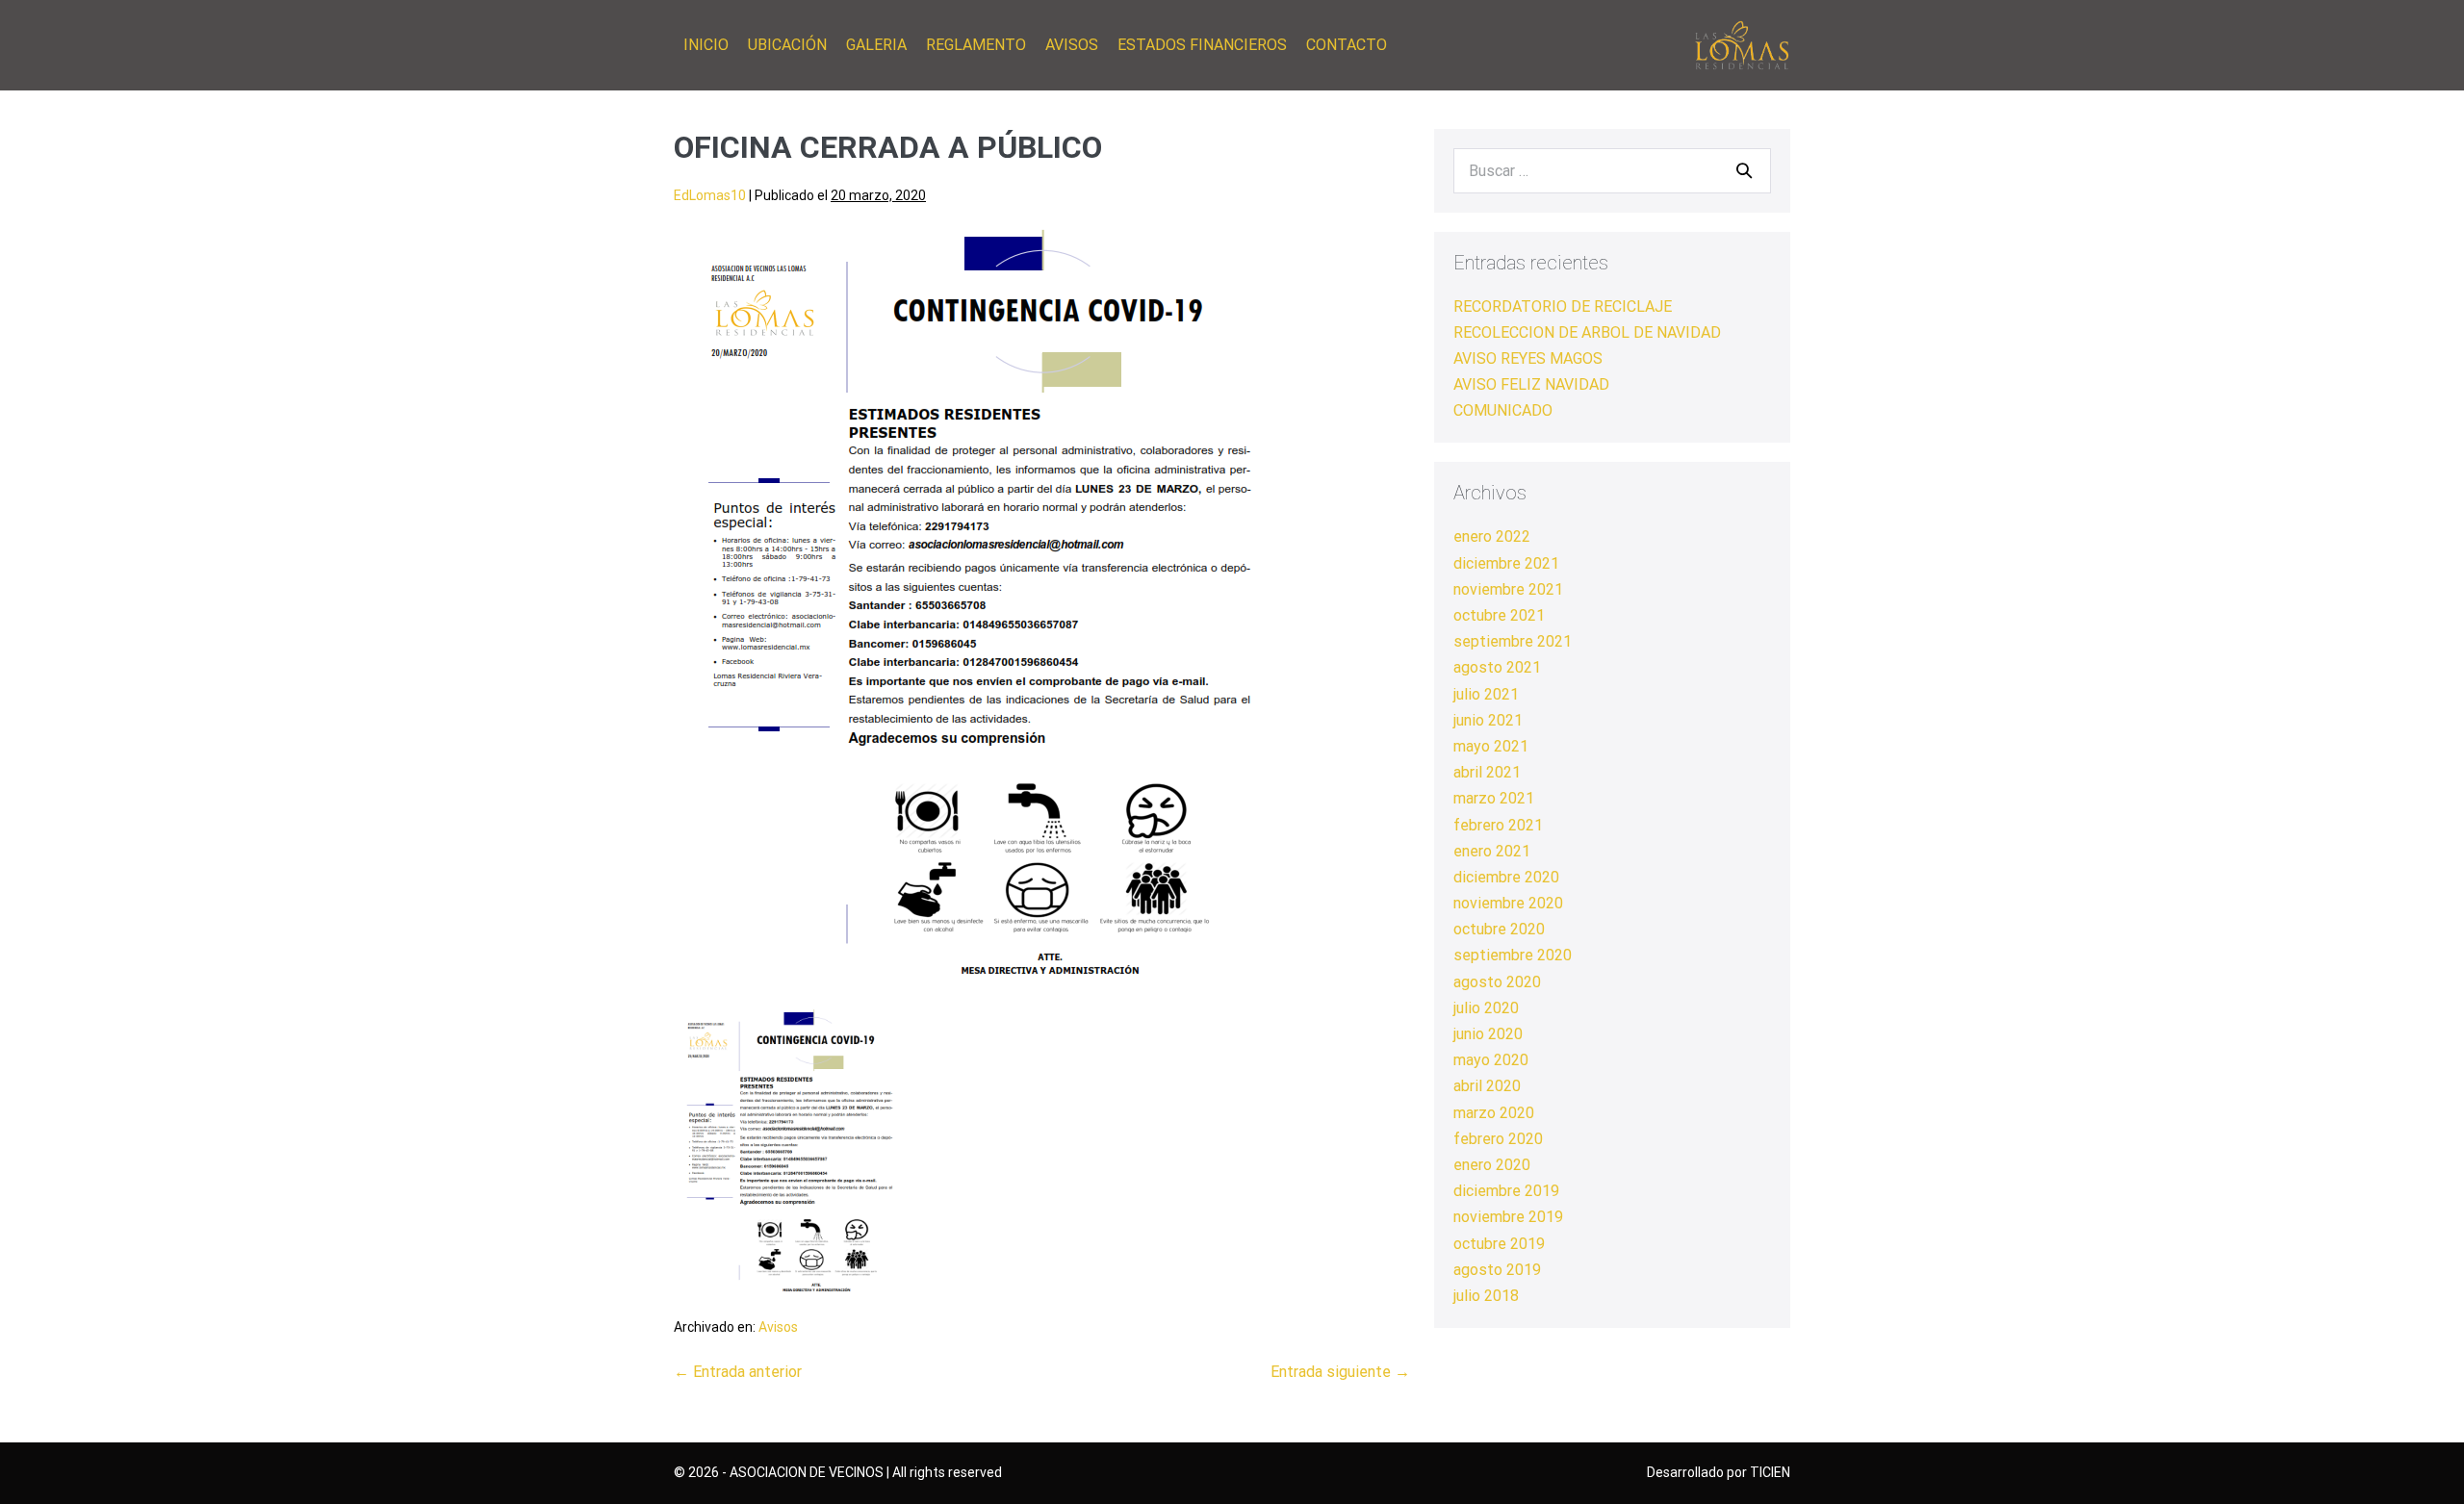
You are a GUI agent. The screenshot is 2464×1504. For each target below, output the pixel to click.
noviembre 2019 (1508, 1217)
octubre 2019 (1499, 1244)
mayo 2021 (1491, 746)
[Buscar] (1744, 170)
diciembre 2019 (1506, 1191)
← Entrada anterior (738, 1372)
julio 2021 (1486, 694)
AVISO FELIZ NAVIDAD (1531, 384)
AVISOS (1072, 45)
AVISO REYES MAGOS (1528, 358)
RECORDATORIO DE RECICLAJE (1563, 306)
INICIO (706, 45)
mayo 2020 (1491, 1060)
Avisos (778, 1327)
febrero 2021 (1498, 825)
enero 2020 (1492, 1165)
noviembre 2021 (1508, 589)
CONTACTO (1347, 45)
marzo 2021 (1494, 798)
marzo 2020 (1494, 1113)
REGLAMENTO (976, 45)
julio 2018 (1486, 1296)
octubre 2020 (1499, 929)
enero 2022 (1492, 536)
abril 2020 (1487, 1086)
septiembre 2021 (1513, 641)
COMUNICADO (1503, 410)
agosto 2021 (1497, 667)
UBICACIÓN (787, 45)
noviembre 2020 (1508, 903)
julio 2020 (1486, 1008)
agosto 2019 (1497, 1270)
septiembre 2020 (1513, 955)
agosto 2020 (1497, 982)
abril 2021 (1487, 772)
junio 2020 (1488, 1034)
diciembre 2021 (1506, 563)
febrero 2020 (1498, 1139)
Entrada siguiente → (1340, 1372)
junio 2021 (1488, 720)
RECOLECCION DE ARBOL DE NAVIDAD (1587, 332)
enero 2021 (1492, 851)
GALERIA (876, 45)
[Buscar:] (1612, 171)
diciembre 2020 (1506, 877)
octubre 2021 (1499, 615)
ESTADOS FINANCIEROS (1202, 45)
